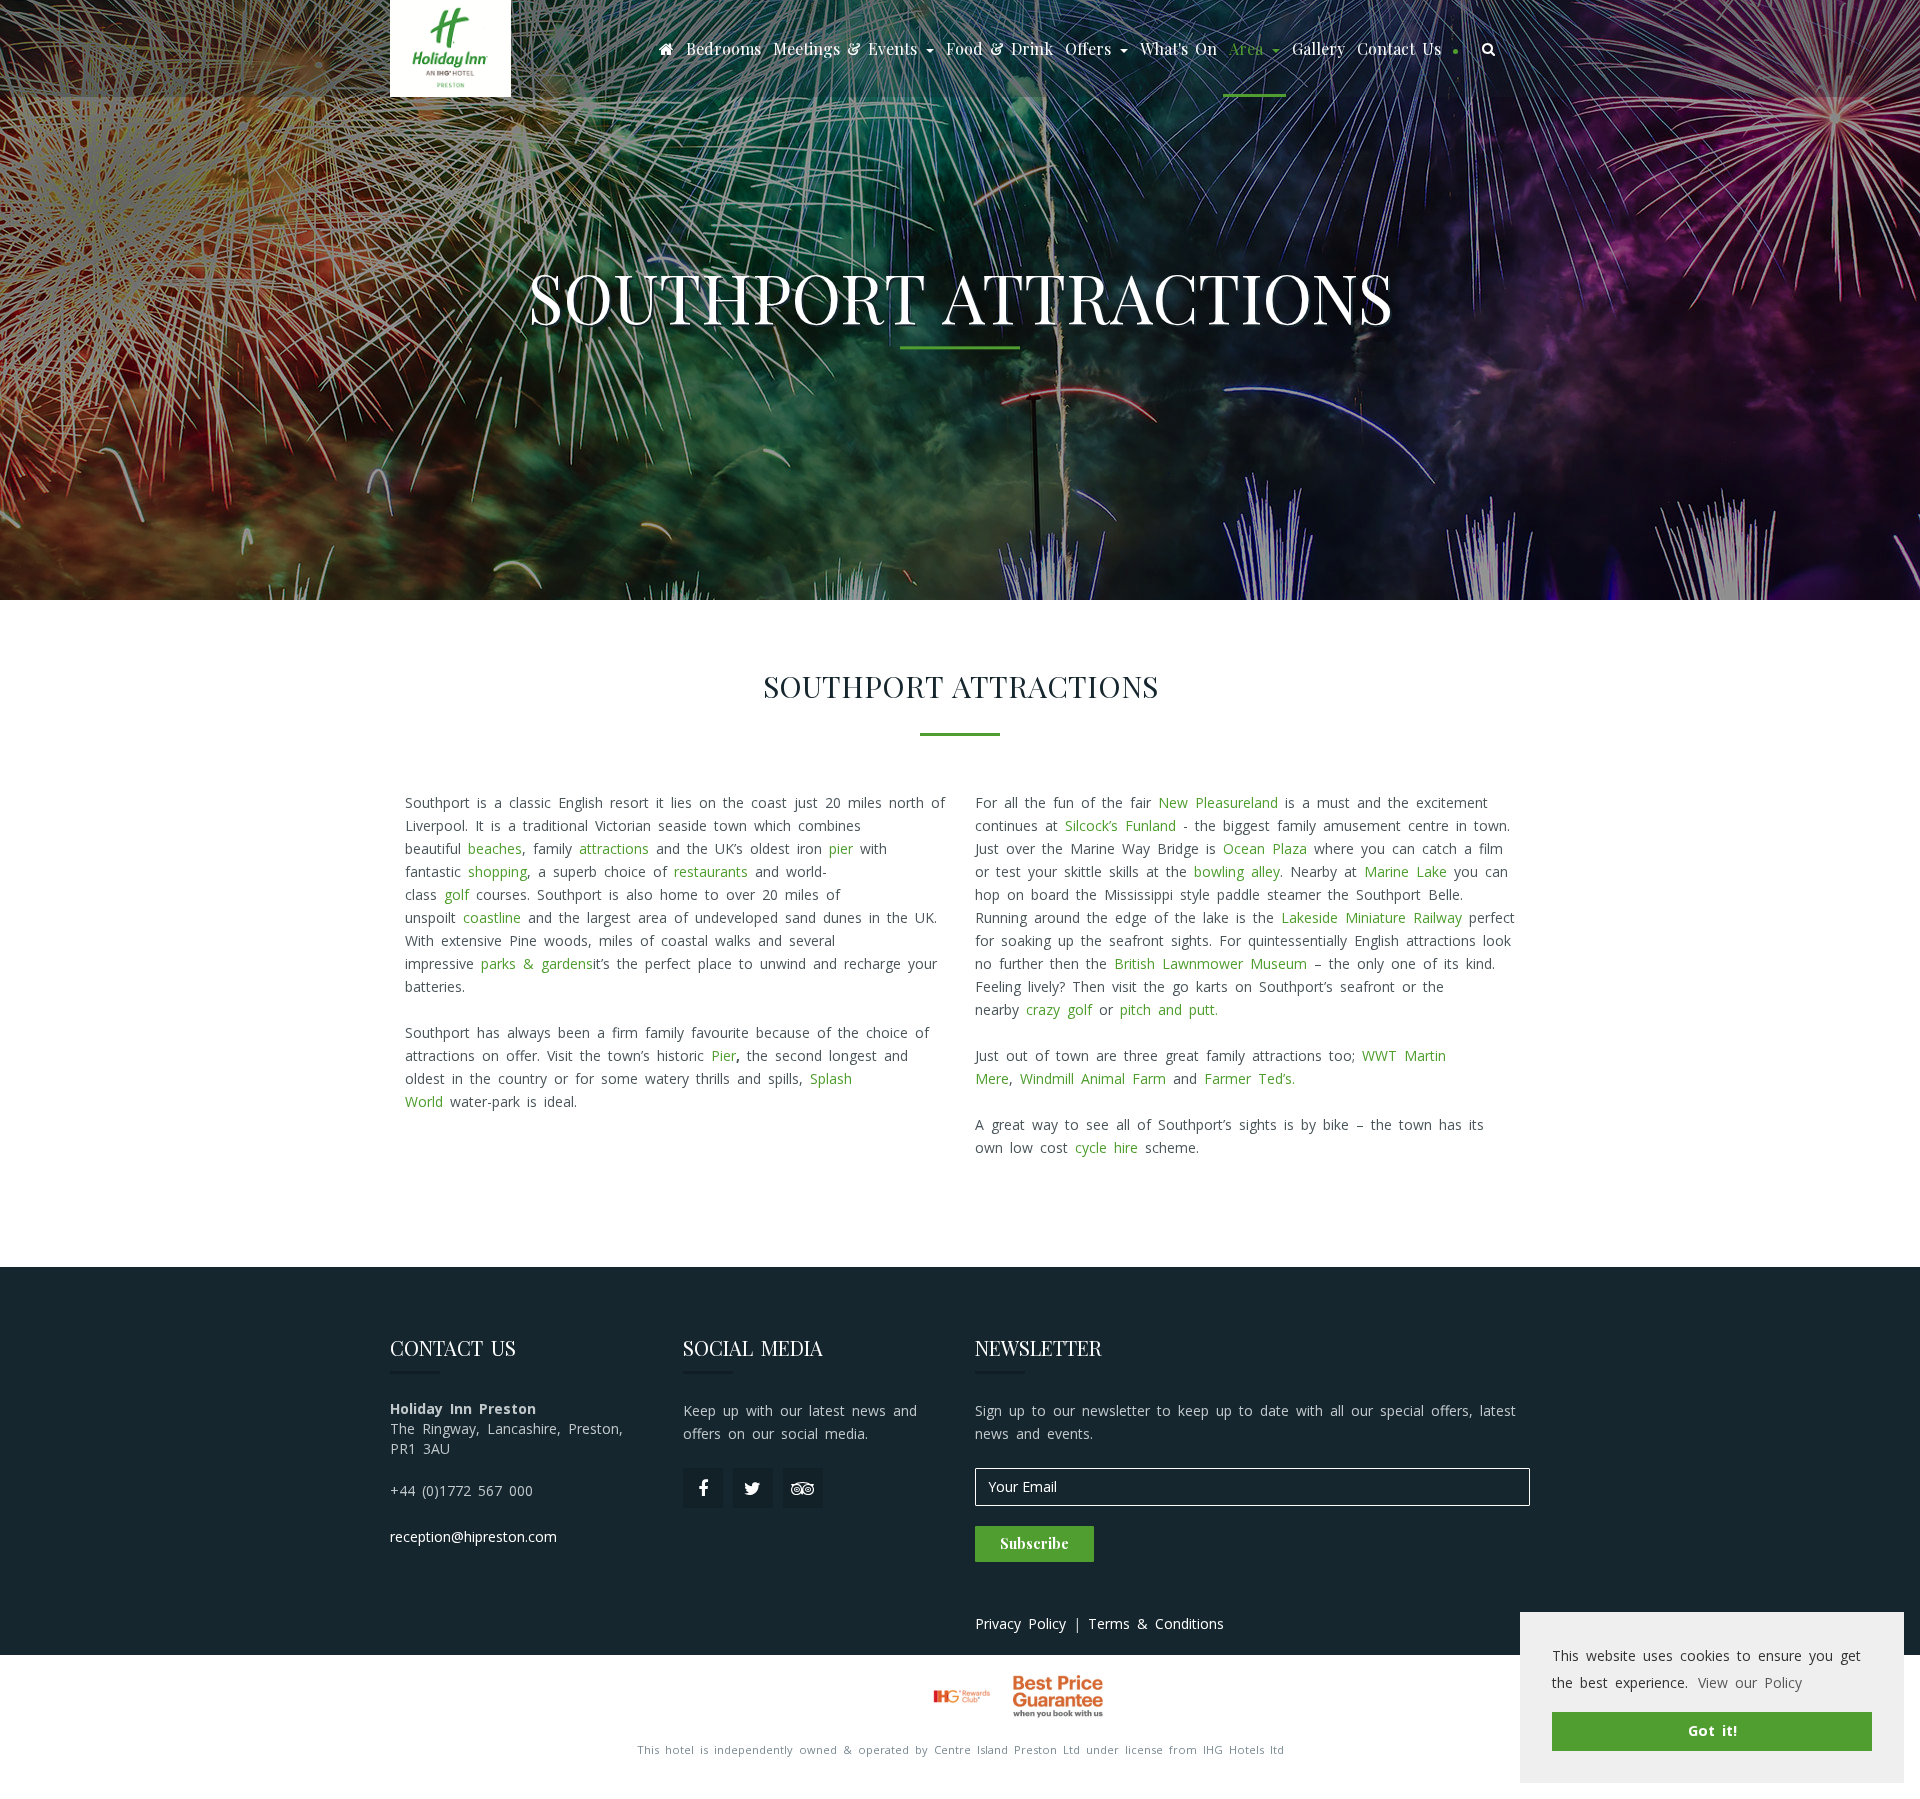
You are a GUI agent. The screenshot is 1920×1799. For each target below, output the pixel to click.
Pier (723, 1055)
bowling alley (1237, 871)
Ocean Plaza (1265, 848)
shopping (497, 871)
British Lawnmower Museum (1210, 963)
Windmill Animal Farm (1093, 1078)
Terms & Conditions (1156, 1623)
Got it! (1712, 1730)
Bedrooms (723, 48)
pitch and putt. (1169, 1009)
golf (456, 894)
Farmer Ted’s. (1249, 1078)
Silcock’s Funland (1120, 825)
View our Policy (1750, 1682)
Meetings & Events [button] (848, 48)
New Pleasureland (1218, 802)
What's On (1178, 48)
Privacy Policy (1020, 1623)
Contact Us (1399, 48)
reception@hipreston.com (473, 1536)
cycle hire (1106, 1147)
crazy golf (1059, 1009)
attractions (614, 848)
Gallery (1318, 48)
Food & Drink (999, 48)
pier (841, 848)
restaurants (711, 871)
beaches (495, 848)
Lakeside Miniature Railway (1371, 917)
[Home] (666, 48)
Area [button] (1249, 48)
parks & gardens (537, 963)
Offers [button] (1091, 48)
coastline (492, 917)
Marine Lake (1405, 871)
